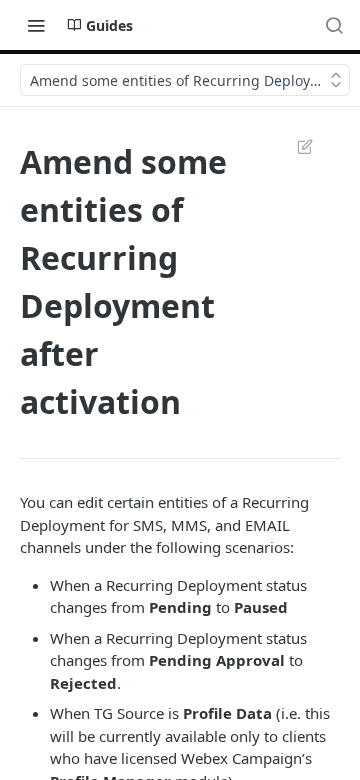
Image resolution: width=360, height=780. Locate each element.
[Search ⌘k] (334, 25)
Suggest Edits (295, 146)
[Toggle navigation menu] (36, 25)
